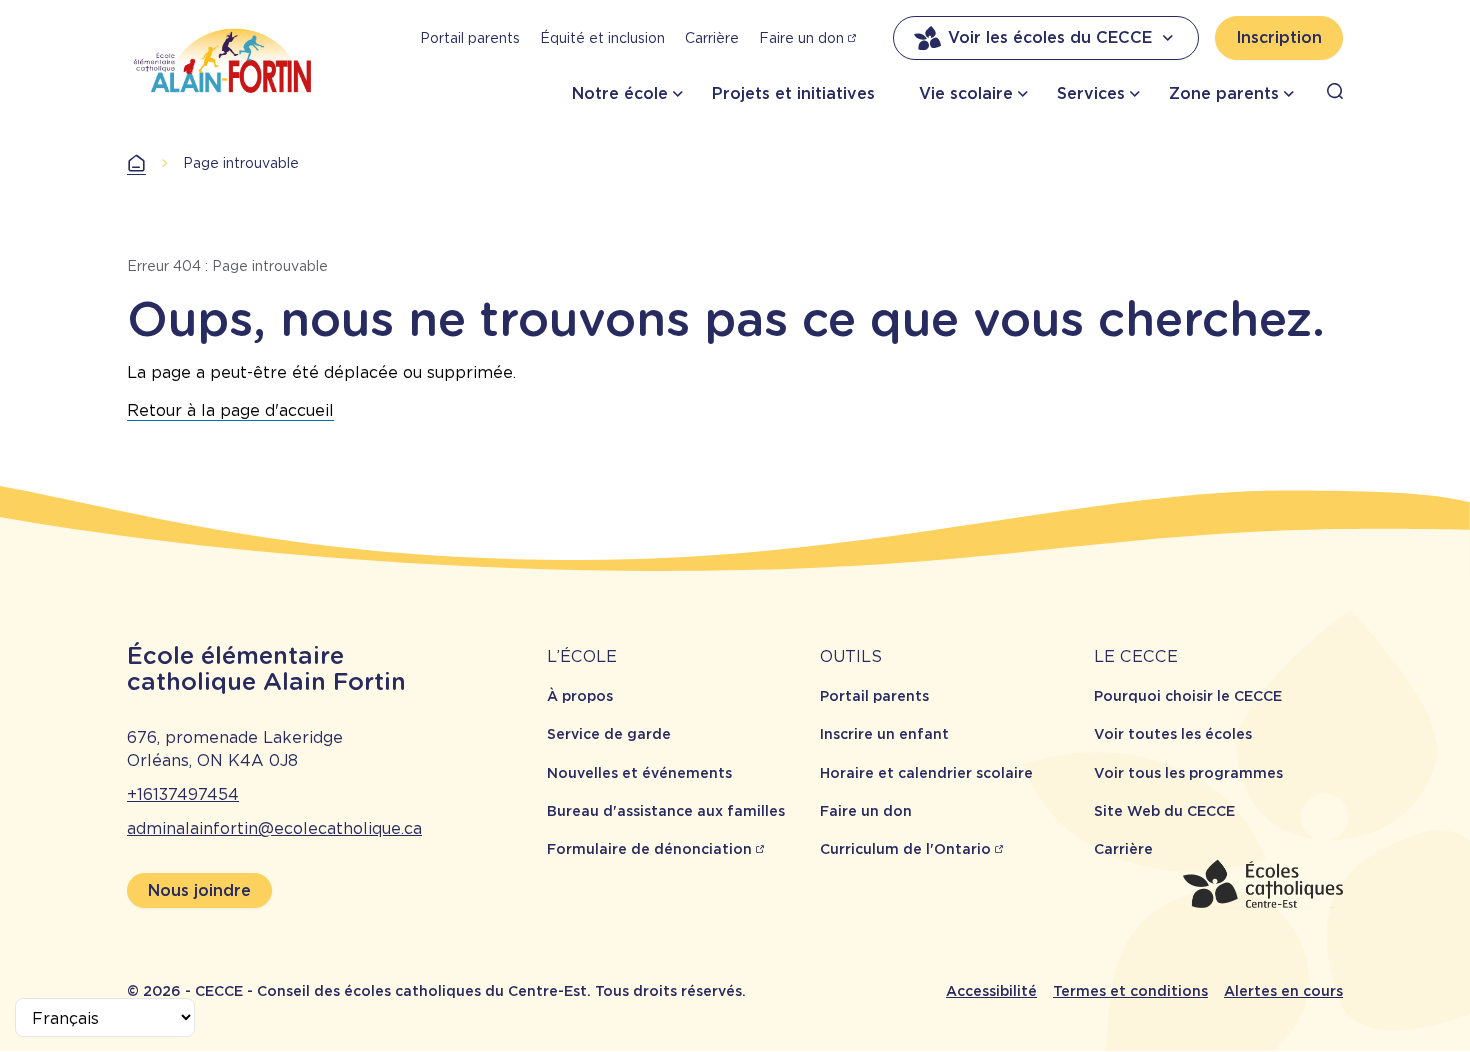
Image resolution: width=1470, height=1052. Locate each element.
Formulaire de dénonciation (649, 849)
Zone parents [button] (1224, 93)
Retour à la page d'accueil (230, 410)
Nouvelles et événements (639, 773)
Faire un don (801, 38)
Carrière (712, 38)
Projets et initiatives (793, 93)
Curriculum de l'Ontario (905, 849)
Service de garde (609, 734)
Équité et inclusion (602, 38)
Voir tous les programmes (1188, 773)
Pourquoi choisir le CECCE (1188, 696)
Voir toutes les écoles (1173, 734)
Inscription (1279, 37)
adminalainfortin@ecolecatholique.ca (274, 828)
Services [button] (1091, 93)
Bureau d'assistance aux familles (666, 811)
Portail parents (470, 38)
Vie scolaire (966, 93)
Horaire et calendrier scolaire (926, 773)
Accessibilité (991, 991)
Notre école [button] (620, 93)
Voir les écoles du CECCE (1050, 37)
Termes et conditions (1130, 991)
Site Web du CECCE (1164, 811)
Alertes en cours (1283, 991)
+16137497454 (183, 794)
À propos (580, 696)
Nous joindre (199, 890)
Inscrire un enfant (884, 734)
